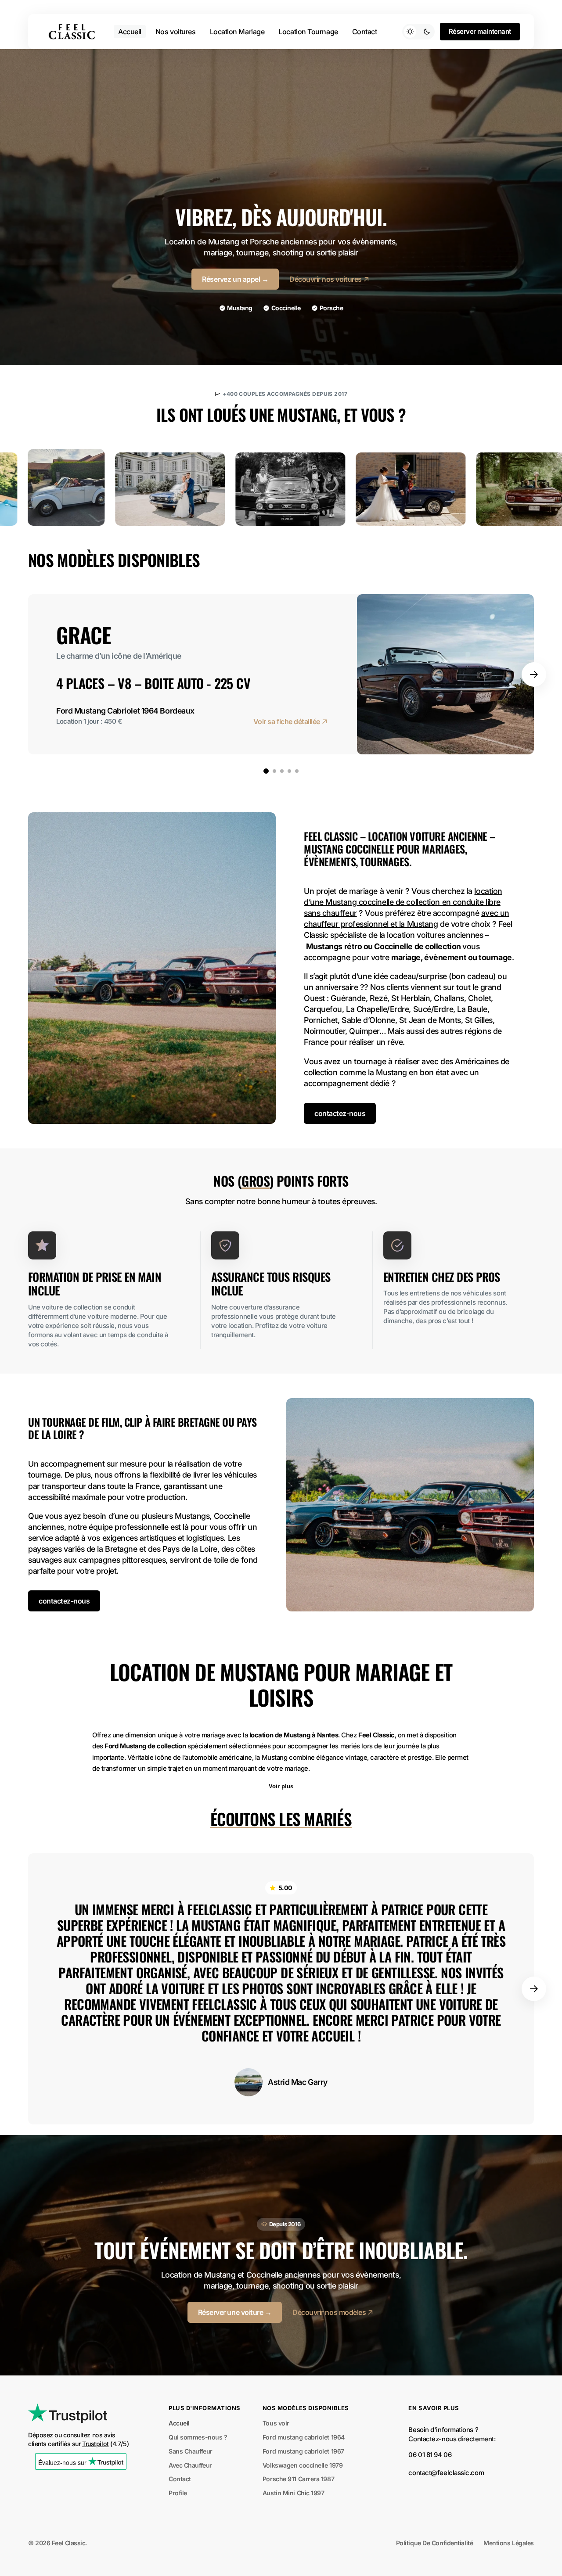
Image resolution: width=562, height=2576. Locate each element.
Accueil (179, 2423)
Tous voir (276, 2423)
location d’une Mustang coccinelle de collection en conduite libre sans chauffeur (403, 902)
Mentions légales (509, 2543)
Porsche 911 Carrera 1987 (298, 2479)
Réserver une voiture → (235, 2312)
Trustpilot (95, 2444)
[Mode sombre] (418, 32)
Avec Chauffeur (190, 2465)
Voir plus (281, 1786)
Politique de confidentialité (434, 2543)
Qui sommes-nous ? (198, 2437)
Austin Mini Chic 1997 (294, 2493)
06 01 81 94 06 (430, 2455)
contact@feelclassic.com (446, 2473)
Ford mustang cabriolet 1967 (303, 2451)
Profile (178, 2493)
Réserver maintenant (480, 32)
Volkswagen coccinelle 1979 (303, 2465)
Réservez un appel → (235, 279)
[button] (534, 674)
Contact (180, 2479)
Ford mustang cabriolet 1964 (304, 2437)
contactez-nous (340, 1113)
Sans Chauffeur (191, 2451)
